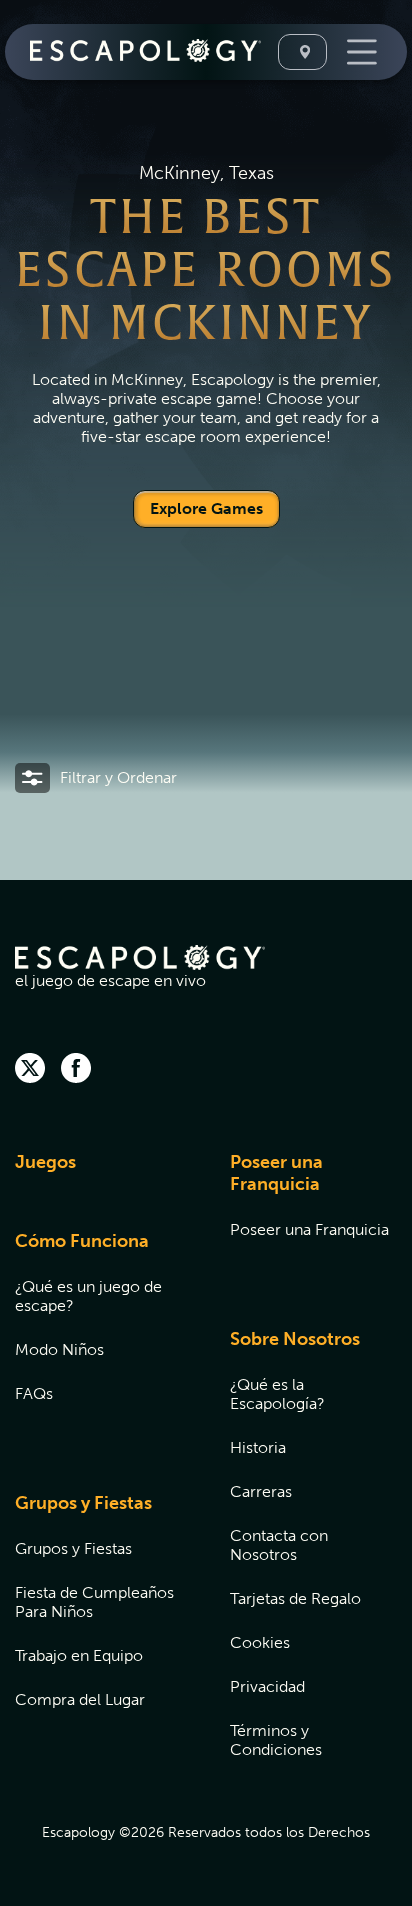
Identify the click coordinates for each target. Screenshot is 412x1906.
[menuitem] (97, 1174)
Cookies (260, 1642)
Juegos (45, 1162)
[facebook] (76, 1070)
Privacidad (267, 1686)
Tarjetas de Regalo (295, 1598)
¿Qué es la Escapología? (277, 1394)
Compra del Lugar (80, 1699)
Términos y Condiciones (276, 1740)
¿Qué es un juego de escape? (88, 1296)
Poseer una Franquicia (276, 1173)
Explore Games (206, 508)
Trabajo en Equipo (79, 1655)
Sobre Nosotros (295, 1339)
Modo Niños (59, 1349)
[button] (96, 778)
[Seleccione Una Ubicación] (302, 52)
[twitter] (30, 1070)
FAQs (34, 1393)
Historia (258, 1447)
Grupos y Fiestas (83, 1503)
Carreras (261, 1491)
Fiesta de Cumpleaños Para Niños (94, 1602)
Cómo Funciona (82, 1241)
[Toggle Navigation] (359, 52)
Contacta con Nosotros (279, 1545)
